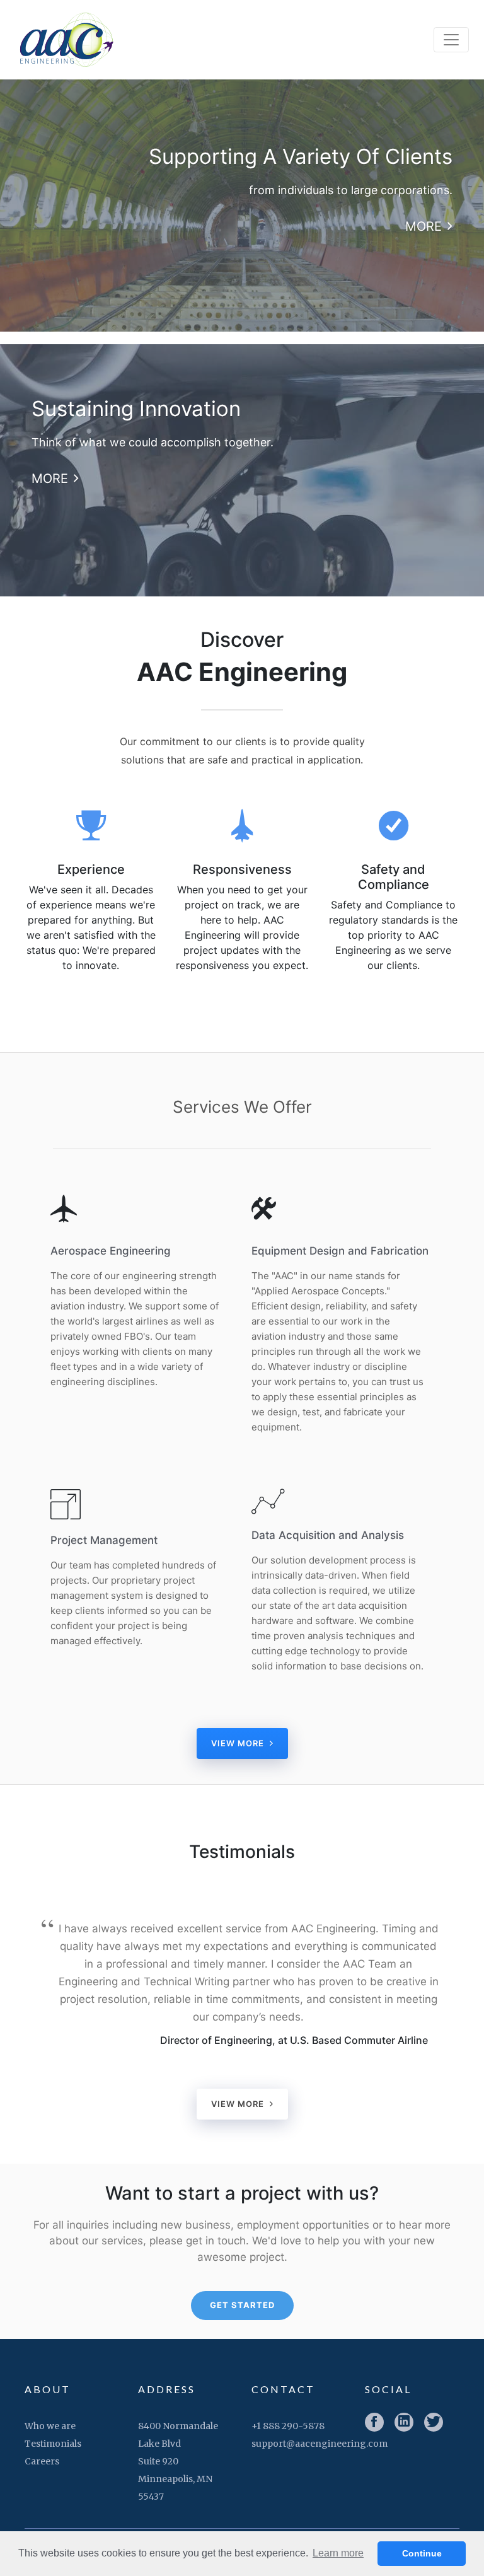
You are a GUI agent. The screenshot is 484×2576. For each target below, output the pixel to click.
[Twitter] (434, 2422)
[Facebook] (374, 2422)
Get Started (242, 2305)
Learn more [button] (338, 2553)
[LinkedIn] (404, 2422)
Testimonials (53, 2444)
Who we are (50, 2426)
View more (239, 1743)
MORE (425, 226)
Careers (42, 2461)
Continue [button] (422, 2553)
